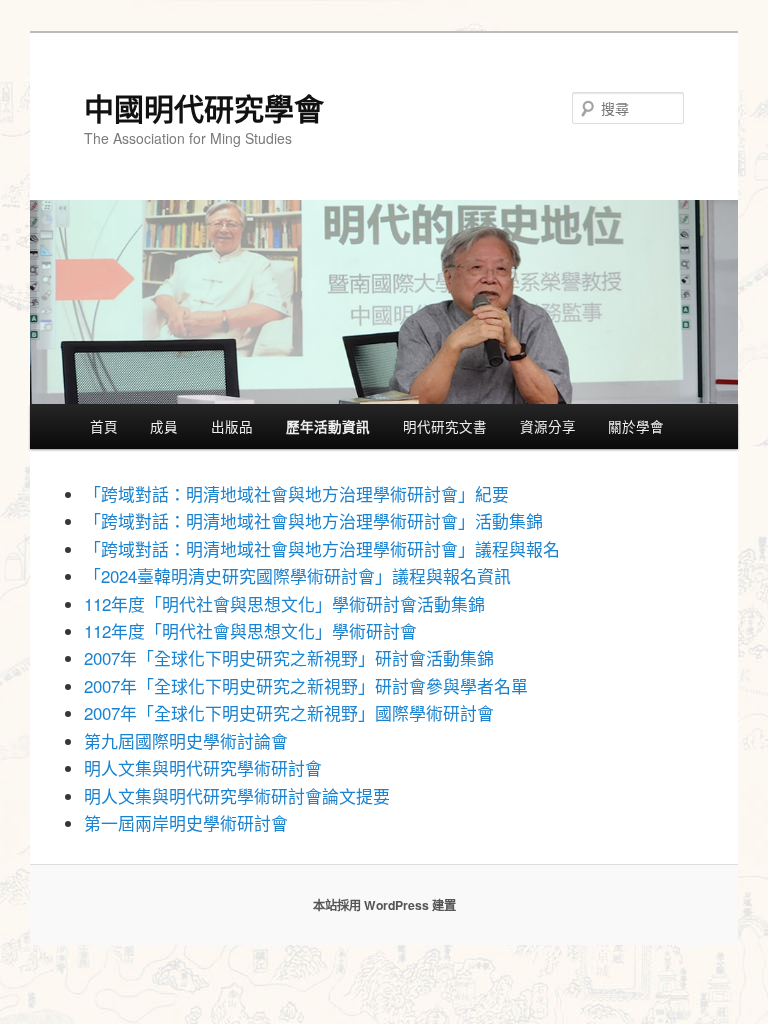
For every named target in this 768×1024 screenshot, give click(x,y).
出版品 (232, 426)
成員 (164, 426)
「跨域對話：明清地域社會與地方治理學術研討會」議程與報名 (322, 549)
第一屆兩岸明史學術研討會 (186, 823)
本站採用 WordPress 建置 (384, 905)
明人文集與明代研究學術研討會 (203, 768)
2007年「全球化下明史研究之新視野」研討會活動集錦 (289, 658)
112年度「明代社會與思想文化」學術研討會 (250, 631)
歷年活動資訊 (328, 426)
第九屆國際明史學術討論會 (186, 741)
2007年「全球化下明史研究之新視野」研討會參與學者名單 (306, 686)
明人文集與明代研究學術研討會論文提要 (237, 796)
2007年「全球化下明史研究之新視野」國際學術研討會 (289, 713)
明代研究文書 (445, 426)
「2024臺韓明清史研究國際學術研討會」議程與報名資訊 (297, 576)
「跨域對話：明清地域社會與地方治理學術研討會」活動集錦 (313, 521)
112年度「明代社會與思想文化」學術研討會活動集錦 (284, 604)
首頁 (104, 426)
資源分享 (548, 426)
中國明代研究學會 (204, 107)
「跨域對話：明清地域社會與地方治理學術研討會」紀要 (296, 494)
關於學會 (636, 426)
